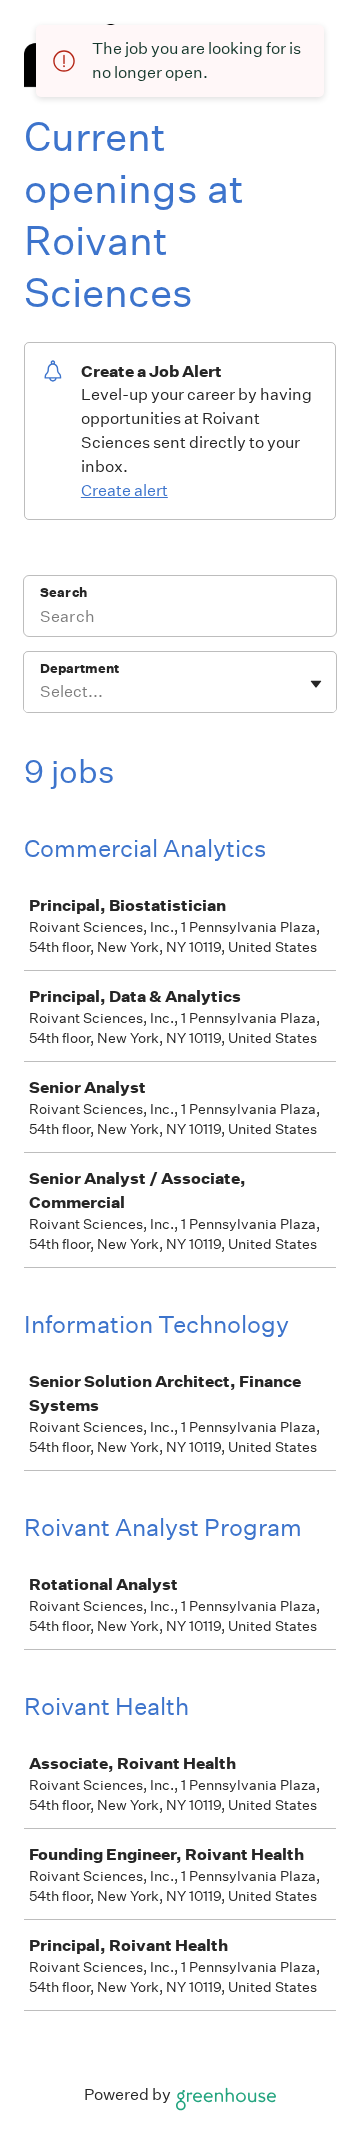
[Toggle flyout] (316, 684)
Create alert (124, 490)
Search (63, 592)
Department (79, 668)
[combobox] (41, 692)
